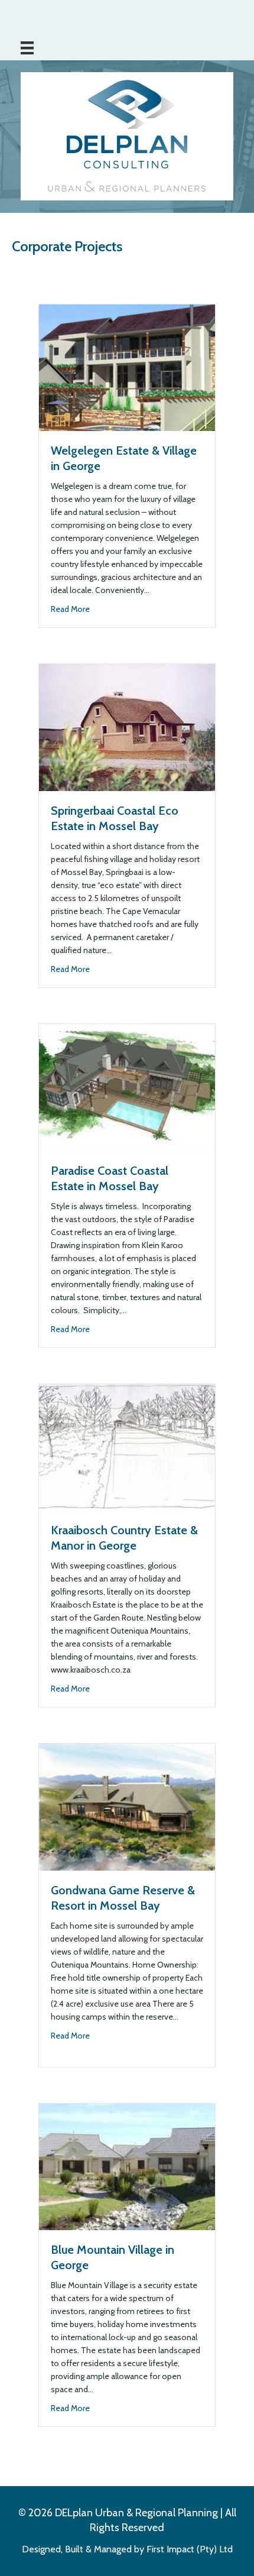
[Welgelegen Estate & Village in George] (127, 367)
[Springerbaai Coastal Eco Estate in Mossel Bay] (127, 727)
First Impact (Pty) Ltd (190, 2550)
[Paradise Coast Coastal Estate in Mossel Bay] (127, 1086)
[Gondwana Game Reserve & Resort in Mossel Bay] (127, 1806)
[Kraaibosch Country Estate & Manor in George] (127, 1446)
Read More (70, 609)
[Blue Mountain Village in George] (127, 2166)
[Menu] (27, 48)
